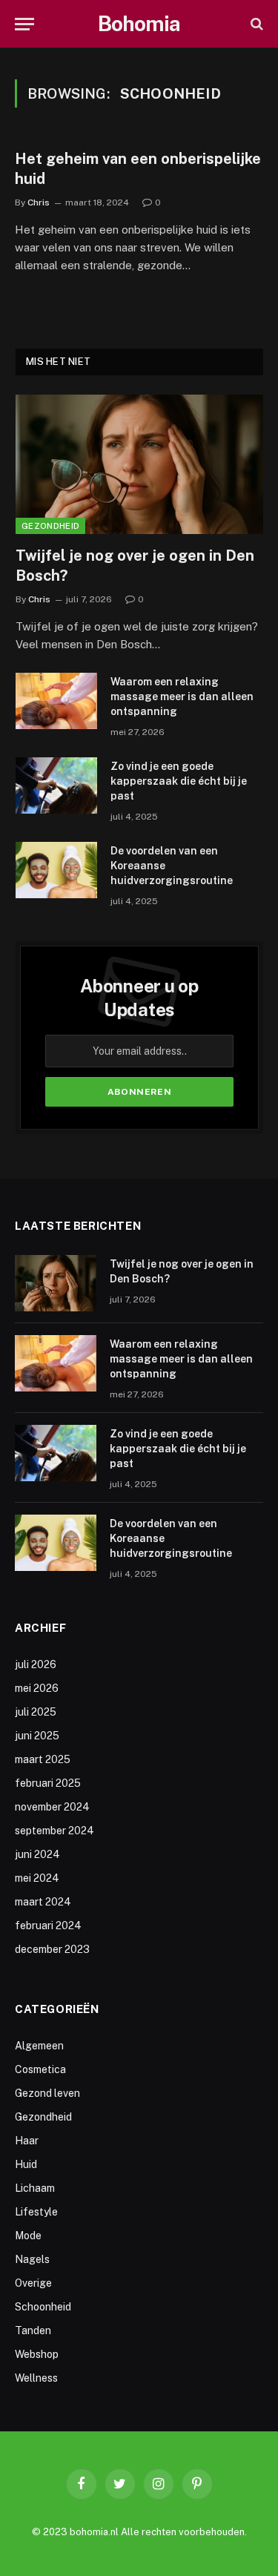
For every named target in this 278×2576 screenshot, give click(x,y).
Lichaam (35, 2188)
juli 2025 (36, 1712)
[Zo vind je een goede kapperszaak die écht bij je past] (56, 785)
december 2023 (52, 1949)
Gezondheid (50, 526)
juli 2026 (36, 1664)
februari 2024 (48, 1926)
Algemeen (39, 2046)
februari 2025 (48, 1783)
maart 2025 (43, 1759)
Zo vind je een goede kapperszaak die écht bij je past (179, 781)
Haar (27, 2141)
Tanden (33, 2330)
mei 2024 (37, 1878)
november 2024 (52, 1807)
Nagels (32, 2259)
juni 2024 (37, 1854)
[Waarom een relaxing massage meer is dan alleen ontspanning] (56, 701)
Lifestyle (36, 2212)
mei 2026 (37, 1688)
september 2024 (54, 1831)
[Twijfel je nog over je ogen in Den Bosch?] (139, 464)
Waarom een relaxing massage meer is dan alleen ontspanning (182, 696)
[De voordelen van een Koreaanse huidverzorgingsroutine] (56, 870)
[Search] (255, 24)
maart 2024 (43, 1902)
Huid (26, 2164)
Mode (28, 2236)
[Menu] (24, 24)
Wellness (36, 2378)
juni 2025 (37, 1736)
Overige (33, 2283)
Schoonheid (43, 2307)
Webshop (37, 2354)
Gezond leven (47, 2093)
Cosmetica (40, 2069)
